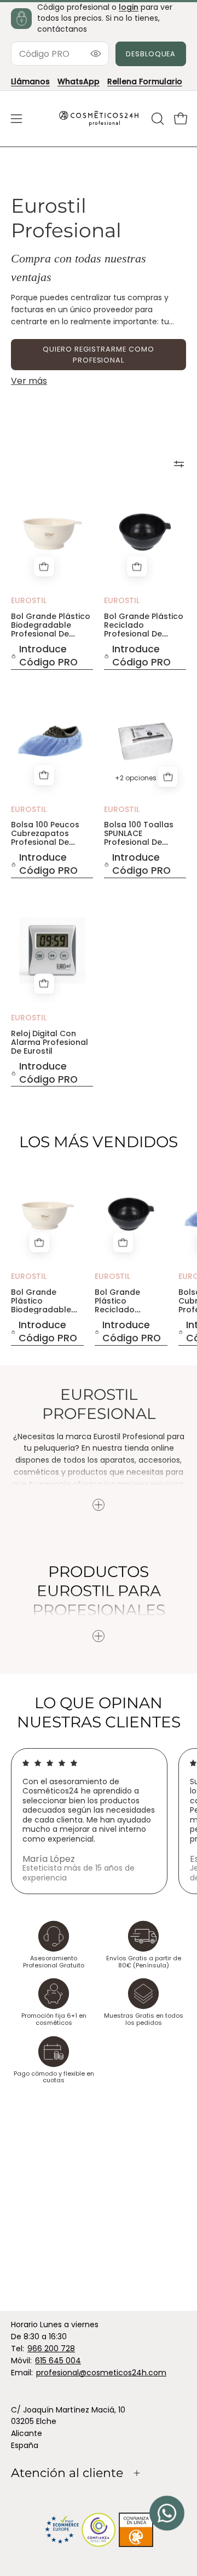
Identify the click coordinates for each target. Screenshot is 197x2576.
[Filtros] (179, 464)
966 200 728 (51, 2349)
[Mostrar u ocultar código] (96, 54)
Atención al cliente (67, 2473)
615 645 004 (58, 2361)
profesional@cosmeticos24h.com (101, 2373)
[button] (157, 119)
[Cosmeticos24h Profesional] (99, 119)
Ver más (29, 381)
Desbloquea (151, 54)
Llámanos (30, 81)
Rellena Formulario (145, 81)
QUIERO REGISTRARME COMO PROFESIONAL (98, 355)
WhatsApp (79, 81)
